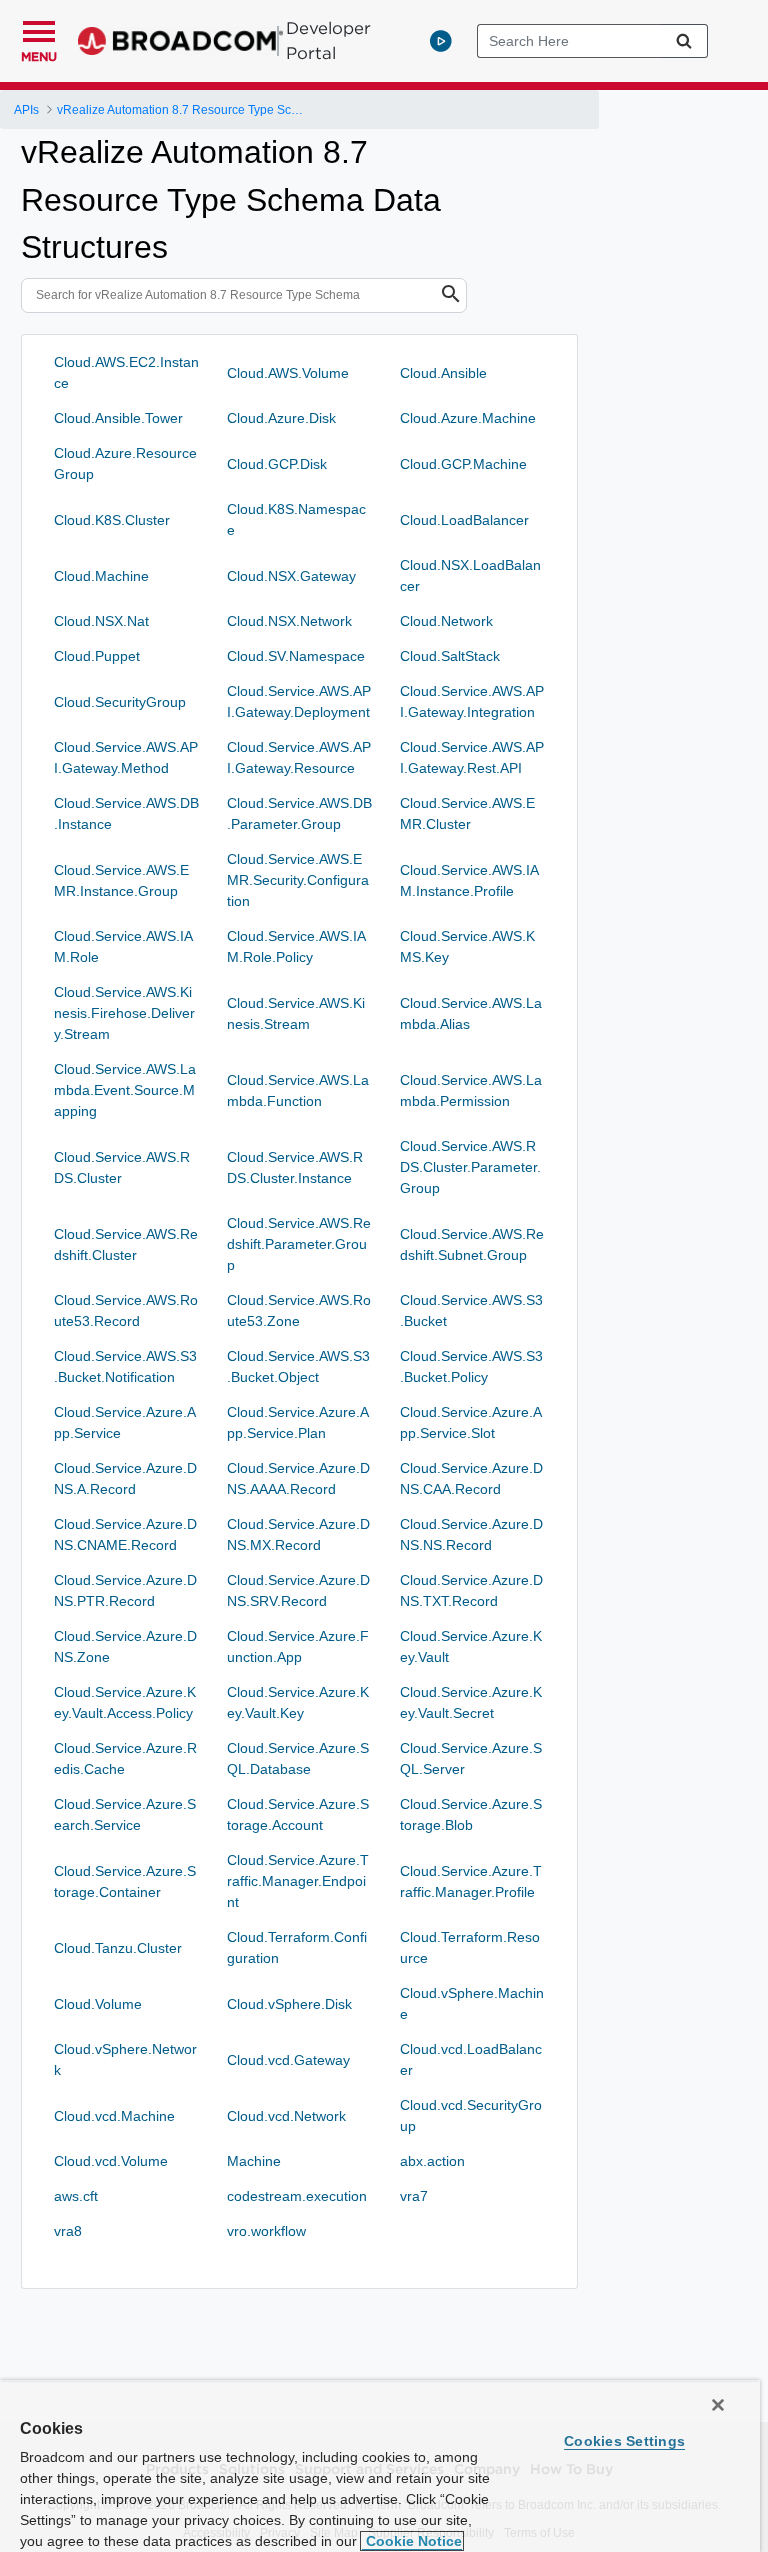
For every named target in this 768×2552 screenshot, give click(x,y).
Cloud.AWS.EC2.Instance (126, 372)
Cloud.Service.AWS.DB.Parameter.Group (299, 813)
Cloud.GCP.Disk (277, 464)
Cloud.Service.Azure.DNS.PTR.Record (125, 1590)
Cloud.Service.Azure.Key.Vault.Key (298, 1702)
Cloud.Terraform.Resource (470, 1947)
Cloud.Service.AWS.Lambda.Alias (471, 1013)
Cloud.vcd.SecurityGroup (471, 2115)
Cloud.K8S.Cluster (112, 520)
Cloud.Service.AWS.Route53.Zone (299, 1310)
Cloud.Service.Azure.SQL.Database (298, 1758)
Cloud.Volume (98, 2004)
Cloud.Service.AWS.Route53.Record (126, 1310)
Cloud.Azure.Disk (281, 418)
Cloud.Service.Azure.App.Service (125, 1422)
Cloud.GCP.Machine (463, 464)
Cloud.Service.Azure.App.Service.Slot (471, 1422)
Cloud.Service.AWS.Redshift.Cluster (126, 1244)
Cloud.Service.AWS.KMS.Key (467, 946)
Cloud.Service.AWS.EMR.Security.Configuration (298, 880)
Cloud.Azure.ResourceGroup (125, 463)
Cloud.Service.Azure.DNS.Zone (125, 1646)
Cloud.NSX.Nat (101, 621)
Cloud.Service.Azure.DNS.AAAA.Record (298, 1478)
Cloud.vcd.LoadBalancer (471, 2059)
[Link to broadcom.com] (180, 41)
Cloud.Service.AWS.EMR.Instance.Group (121, 880)
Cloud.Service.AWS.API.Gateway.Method (126, 757)
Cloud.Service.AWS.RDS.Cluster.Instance (295, 1167)
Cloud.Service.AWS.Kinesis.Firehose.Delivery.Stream (124, 1013)
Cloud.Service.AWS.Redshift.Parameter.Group (299, 1244)
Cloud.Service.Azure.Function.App (298, 1646)
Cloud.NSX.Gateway (291, 576)
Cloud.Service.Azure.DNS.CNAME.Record (125, 1534)
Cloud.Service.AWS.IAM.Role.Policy (296, 946)
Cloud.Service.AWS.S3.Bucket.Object (298, 1366)
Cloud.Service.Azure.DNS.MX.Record (298, 1534)
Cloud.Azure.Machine (468, 418)
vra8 (68, 2231)
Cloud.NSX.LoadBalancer (470, 575)
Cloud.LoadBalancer (464, 520)
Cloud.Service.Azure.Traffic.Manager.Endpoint (298, 1881)
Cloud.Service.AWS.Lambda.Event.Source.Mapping (125, 1090)
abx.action (432, 2161)
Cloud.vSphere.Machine (472, 2003)
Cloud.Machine (101, 576)
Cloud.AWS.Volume (288, 373)
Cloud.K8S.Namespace (296, 519)
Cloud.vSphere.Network (125, 2059)
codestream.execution (297, 2196)
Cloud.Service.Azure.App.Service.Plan (298, 1422)
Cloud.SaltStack (450, 656)
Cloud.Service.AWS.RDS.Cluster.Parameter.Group (470, 1167)
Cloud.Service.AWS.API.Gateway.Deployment (299, 701)
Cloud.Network (446, 621)
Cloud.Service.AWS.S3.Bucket (471, 1310)
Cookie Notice (412, 2541)
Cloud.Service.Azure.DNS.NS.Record (471, 1534)
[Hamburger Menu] (39, 29)
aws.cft (76, 2196)
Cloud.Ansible (443, 373)
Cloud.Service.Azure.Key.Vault (471, 1646)
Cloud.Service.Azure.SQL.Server (471, 1758)
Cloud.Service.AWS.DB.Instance (126, 813)
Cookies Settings (624, 2441)
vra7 (414, 2196)
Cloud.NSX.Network (289, 621)
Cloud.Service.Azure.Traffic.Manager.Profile (471, 1881)
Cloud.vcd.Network (286, 2116)
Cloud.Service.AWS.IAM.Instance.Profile (469, 880)
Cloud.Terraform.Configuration (297, 1947)
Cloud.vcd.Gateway (288, 2060)
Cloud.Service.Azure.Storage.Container (125, 1881)
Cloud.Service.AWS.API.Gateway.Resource (299, 757)
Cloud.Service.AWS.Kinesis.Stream (296, 1013)
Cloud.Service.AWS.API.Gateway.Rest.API (472, 757)
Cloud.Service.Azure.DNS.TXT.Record (471, 1590)
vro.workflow (266, 2231)
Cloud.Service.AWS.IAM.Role (123, 946)
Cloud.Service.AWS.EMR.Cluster (467, 813)
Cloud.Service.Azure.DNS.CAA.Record (471, 1478)
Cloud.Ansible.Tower (118, 418)
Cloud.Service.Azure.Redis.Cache (125, 1758)
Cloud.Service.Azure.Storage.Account (298, 1814)
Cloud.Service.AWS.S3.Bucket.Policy (471, 1366)
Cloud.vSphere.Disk (289, 2004)
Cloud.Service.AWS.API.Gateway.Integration (472, 701)
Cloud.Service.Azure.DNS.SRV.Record (298, 1590)
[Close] (718, 2405)
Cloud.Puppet (97, 656)
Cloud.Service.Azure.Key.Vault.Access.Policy (125, 1702)
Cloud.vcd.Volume (111, 2161)
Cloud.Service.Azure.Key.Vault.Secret (471, 1702)
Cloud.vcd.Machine (114, 2116)
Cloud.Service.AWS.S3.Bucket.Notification (125, 1366)
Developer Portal (328, 40)
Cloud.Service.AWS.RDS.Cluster (122, 1167)
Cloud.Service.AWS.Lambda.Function (298, 1090)
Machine (254, 2161)
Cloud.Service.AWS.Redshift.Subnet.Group (472, 1244)
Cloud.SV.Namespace (296, 656)
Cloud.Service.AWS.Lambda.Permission (471, 1090)
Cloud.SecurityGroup (120, 702)
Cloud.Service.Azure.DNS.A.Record (125, 1478)
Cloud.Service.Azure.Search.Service (125, 1814)
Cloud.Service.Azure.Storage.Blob (471, 1814)
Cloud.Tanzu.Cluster (118, 1948)
